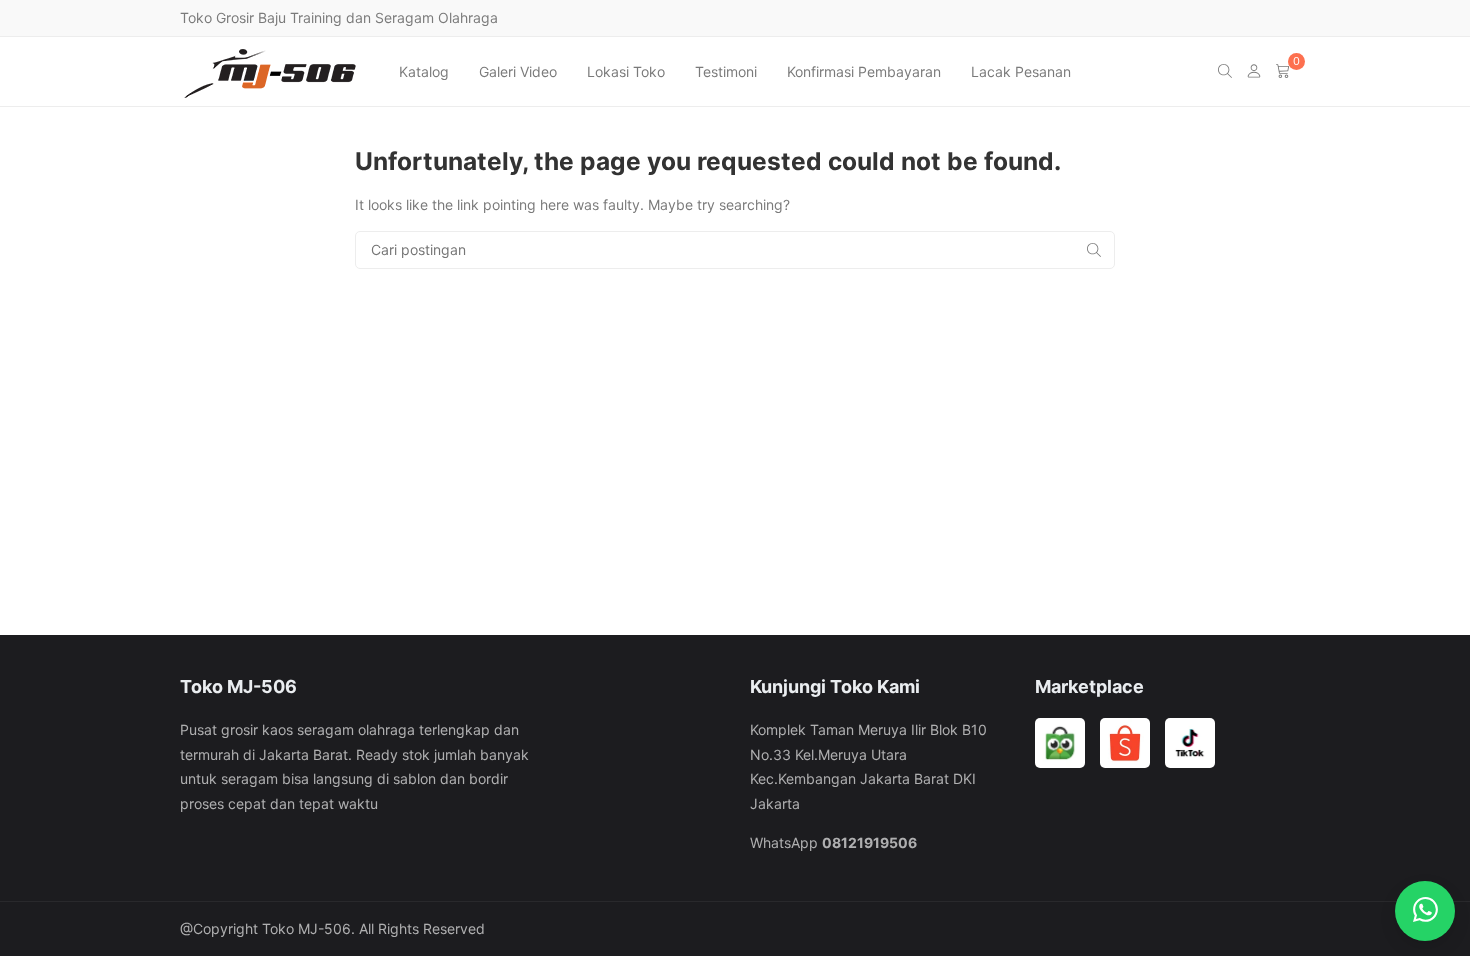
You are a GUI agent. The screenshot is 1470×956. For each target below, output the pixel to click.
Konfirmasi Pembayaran (864, 71)
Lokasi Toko (626, 71)
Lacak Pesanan (1021, 71)
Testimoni (726, 71)
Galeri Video (518, 71)
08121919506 (869, 842)
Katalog (424, 71)
